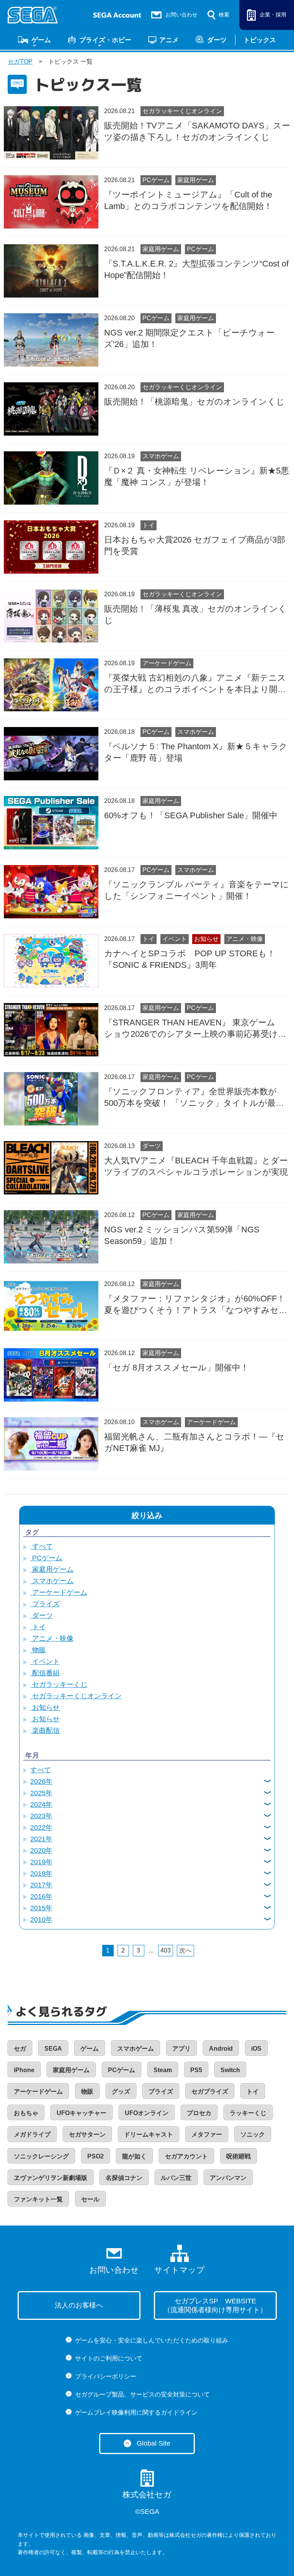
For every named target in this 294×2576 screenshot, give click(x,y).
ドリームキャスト (149, 2134)
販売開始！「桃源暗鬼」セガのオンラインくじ (194, 402)
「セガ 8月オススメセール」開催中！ (176, 1368)
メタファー (207, 2134)
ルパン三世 (176, 2178)
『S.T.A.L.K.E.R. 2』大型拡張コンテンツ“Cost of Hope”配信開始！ (196, 269)
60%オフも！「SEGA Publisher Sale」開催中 (191, 815)
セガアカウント (186, 2156)
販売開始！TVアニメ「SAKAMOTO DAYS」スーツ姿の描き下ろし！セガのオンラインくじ (197, 131)
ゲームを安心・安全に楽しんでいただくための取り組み (152, 2340)
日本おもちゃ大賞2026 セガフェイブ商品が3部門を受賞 (195, 545)
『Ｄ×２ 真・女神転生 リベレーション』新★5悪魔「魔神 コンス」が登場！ (197, 476)
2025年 (41, 1793)
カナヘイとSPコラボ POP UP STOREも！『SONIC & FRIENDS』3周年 (190, 959)
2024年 (41, 1805)
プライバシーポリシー (106, 2376)
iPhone (24, 2070)
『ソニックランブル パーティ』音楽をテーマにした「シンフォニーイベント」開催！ (197, 890)
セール (90, 2199)
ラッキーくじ (248, 2113)
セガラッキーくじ (59, 1684)
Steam (163, 2070)
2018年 (41, 1874)
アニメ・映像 (245, 939)
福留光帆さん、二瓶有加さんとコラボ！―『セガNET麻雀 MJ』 (194, 1442)
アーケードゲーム (167, 663)
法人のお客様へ (79, 2305)
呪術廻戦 (238, 2156)
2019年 (41, 1862)
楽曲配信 (45, 1730)
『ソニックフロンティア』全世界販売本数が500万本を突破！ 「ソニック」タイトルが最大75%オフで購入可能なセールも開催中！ (194, 1098)
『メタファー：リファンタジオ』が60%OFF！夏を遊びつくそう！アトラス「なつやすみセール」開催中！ (196, 1305)
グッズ (121, 2092)
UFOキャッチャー (82, 2113)
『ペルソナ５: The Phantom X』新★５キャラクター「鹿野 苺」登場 (196, 752)
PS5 (196, 2070)
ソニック (253, 2134)
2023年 (41, 1816)
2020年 (41, 1851)
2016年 (41, 1897)
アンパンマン (228, 2178)
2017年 (41, 1885)
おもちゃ (26, 2113)
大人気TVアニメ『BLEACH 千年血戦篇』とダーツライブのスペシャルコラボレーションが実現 (196, 1166)
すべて (42, 1546)
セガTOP (20, 62)
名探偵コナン (124, 2178)
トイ (149, 525)
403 (166, 1950)
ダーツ (217, 40)
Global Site (154, 2443)
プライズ (45, 1604)
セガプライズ (210, 2092)
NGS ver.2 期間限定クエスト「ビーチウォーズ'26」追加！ (189, 338)
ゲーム (41, 40)
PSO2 (96, 2156)
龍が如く (134, 2156)
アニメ (169, 40)
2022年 (41, 1828)
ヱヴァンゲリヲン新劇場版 (51, 2178)
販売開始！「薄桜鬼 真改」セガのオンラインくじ (195, 614)
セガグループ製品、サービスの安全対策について (142, 2394)
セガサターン (87, 2134)
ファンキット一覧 (38, 2199)
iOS (256, 2049)
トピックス (260, 40)
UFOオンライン (147, 2113)
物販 (38, 1650)
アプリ (181, 2049)
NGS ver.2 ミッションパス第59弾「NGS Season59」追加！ (182, 1235)
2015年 (41, 1908)
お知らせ (206, 939)
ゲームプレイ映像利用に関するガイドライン (136, 2412)
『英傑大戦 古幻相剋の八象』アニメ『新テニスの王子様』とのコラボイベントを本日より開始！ (195, 684)
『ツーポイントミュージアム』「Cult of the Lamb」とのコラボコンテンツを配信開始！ (188, 200)
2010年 (41, 1920)
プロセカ (199, 2113)
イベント (175, 939)
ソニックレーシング (41, 2156)
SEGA (53, 2049)
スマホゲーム (161, 456)
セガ (20, 2049)
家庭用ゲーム (196, 180)
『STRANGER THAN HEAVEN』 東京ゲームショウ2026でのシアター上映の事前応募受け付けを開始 (195, 1029)
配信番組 (45, 1673)
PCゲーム (156, 180)
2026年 (41, 1781)
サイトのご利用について (109, 2358)
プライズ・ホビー (105, 40)
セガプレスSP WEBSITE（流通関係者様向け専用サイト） (215, 2305)
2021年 (41, 1839)
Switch (230, 2070)
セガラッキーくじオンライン (182, 111)
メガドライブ (32, 2134)
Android (221, 2049)
